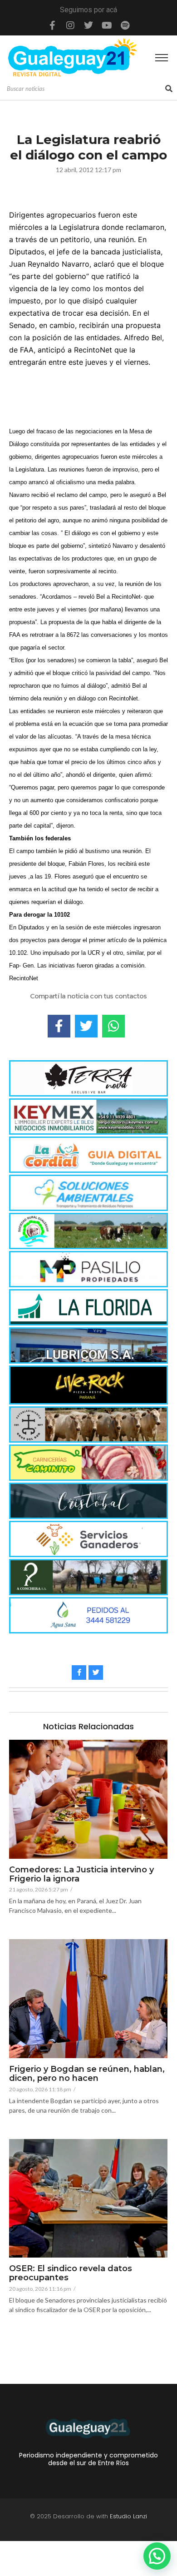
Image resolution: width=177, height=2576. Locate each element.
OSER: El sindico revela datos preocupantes (71, 2273)
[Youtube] (107, 25)
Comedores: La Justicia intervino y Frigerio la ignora (81, 1875)
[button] (157, 2556)
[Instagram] (70, 25)
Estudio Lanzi (128, 2516)
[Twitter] (88, 25)
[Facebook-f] (52, 25)
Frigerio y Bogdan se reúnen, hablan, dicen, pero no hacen (87, 2074)
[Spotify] (125, 25)
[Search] (169, 89)
